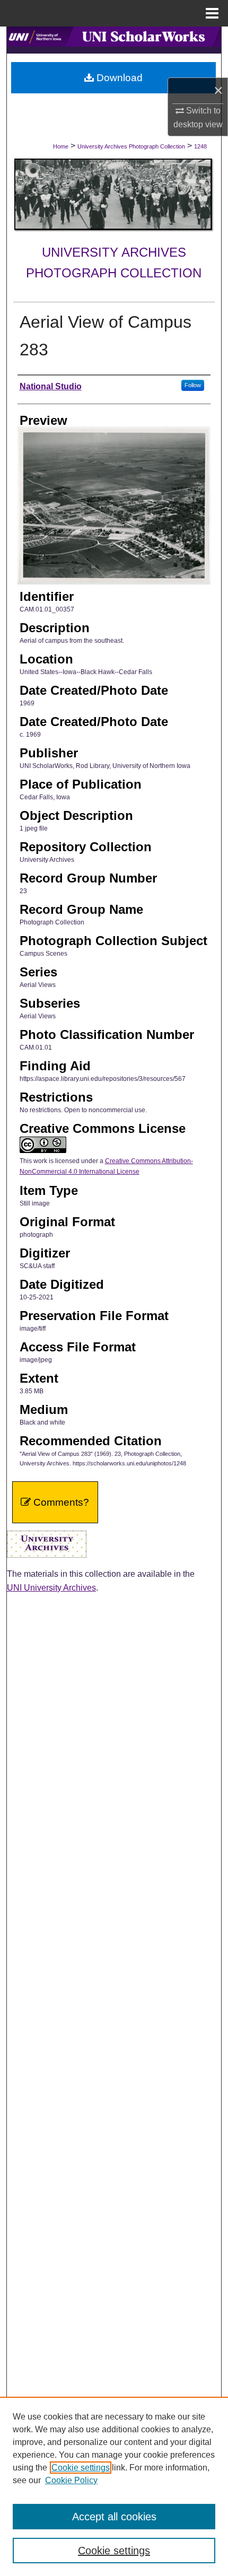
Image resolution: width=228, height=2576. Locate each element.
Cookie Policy (71, 2480)
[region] (114, 2486)
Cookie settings (81, 2468)
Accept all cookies (114, 2517)
